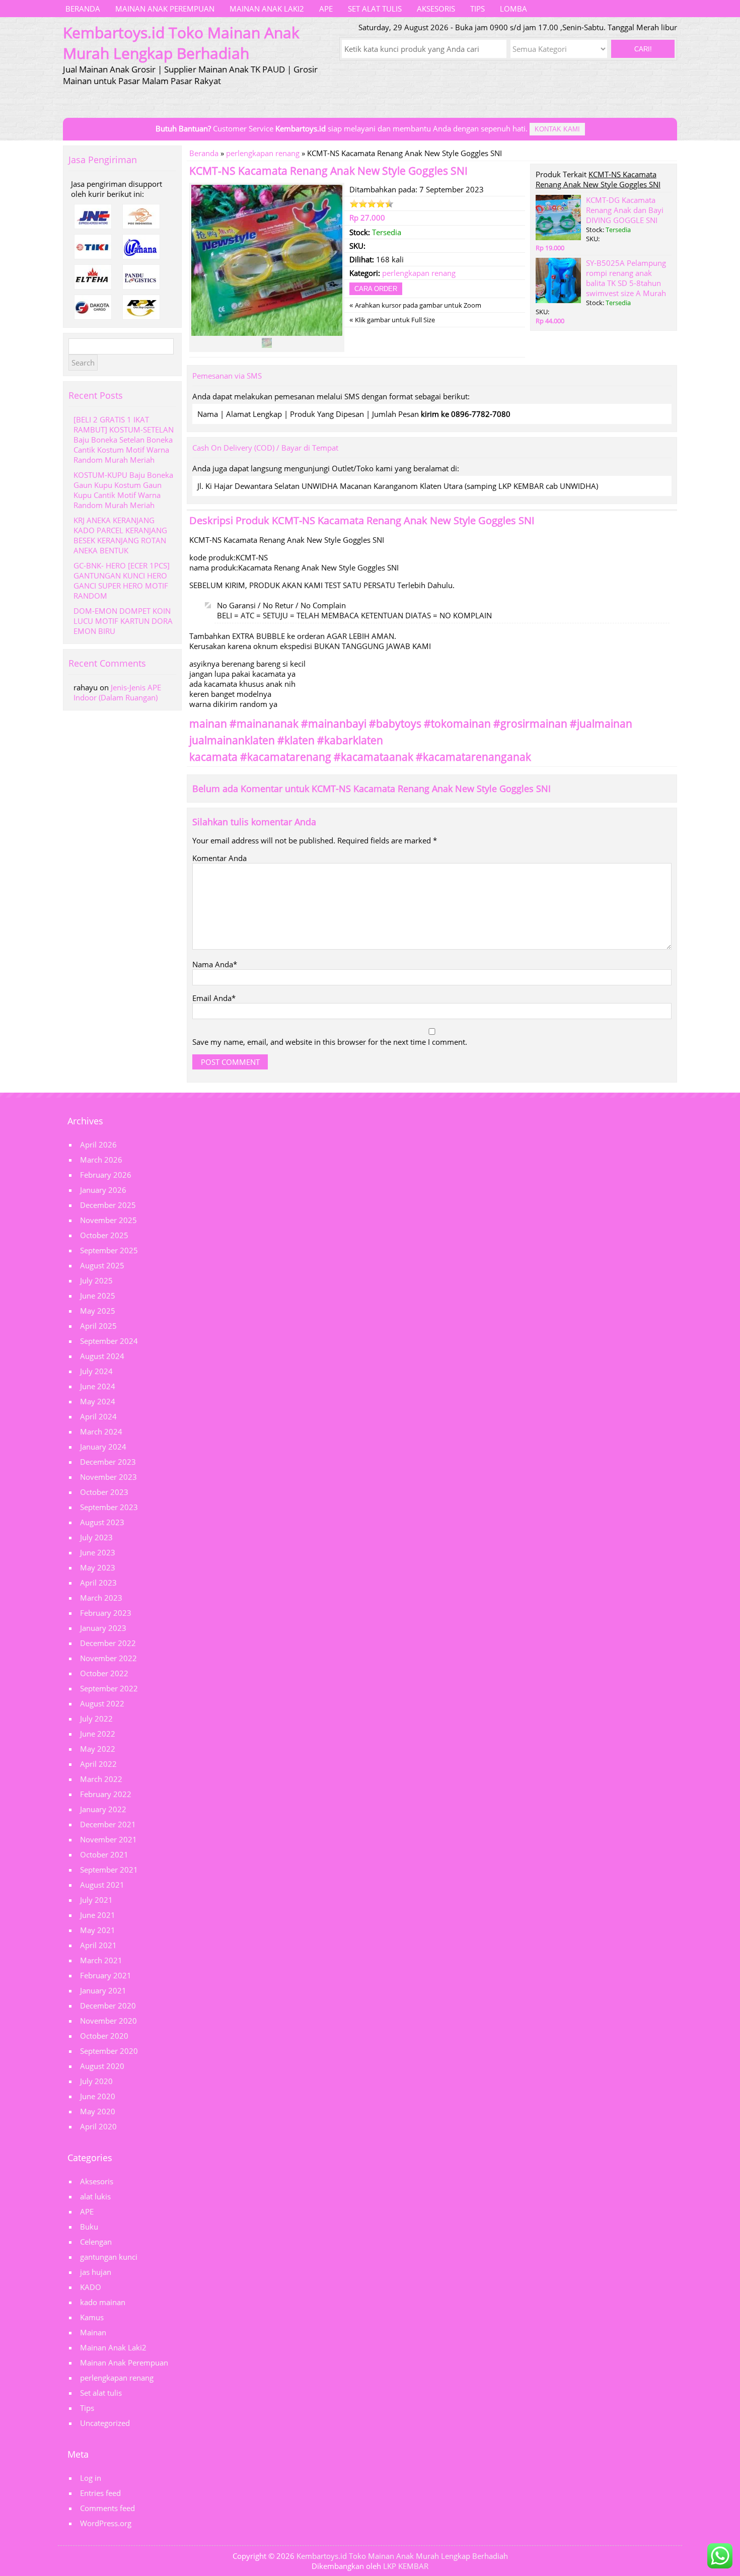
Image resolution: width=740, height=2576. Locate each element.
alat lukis (95, 2196)
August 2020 (102, 2066)
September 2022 (109, 1688)
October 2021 (104, 1854)
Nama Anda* (215, 964)
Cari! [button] (643, 49)
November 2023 (108, 1477)
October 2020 (104, 2036)
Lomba (513, 9)
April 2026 (98, 1144)
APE (326, 9)
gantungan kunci (109, 2257)
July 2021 (96, 1900)
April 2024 (98, 1416)
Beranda (83, 9)
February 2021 (106, 1975)
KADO (91, 2287)
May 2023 (98, 1567)
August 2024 (102, 1356)
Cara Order (376, 289)
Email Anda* (214, 998)
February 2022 (106, 1794)
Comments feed (107, 2508)
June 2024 (98, 1386)
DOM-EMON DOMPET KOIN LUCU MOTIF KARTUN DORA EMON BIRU (123, 621)
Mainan (93, 2332)
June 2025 (98, 1296)
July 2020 (96, 2081)
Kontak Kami (557, 129)
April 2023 (98, 1583)
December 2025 (108, 1205)
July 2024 (96, 1371)
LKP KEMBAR (406, 2566)
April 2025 (98, 1326)
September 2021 (109, 1870)
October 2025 (104, 1235)
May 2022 (98, 1749)
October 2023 (104, 1492)
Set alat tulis (375, 9)
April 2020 (98, 2126)
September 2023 (109, 1507)
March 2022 (101, 1779)
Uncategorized (105, 2423)
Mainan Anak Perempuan (165, 9)
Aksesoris (436, 9)
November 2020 (108, 2021)
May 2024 (98, 1401)
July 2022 (96, 1719)
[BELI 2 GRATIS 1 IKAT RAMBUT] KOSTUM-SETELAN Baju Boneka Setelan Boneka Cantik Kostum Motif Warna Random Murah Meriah (124, 440)
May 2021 (98, 1930)
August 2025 (102, 1265)
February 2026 (106, 1175)
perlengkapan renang (263, 153)
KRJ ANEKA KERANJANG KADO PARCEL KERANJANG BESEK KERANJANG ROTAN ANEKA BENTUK (120, 535)
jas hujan (96, 2272)
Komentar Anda (219, 858)
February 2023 (106, 1613)
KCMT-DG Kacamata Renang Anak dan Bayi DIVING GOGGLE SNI (625, 210)
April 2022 (98, 1764)
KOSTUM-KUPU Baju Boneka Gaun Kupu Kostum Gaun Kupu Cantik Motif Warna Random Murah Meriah (123, 490)
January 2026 (103, 1190)
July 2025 (96, 1280)
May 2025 (98, 1311)
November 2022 (108, 1658)
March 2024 (101, 1432)
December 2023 (108, 1462)
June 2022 (98, 1734)
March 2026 (101, 1160)
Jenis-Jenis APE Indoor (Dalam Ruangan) (117, 692)
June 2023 (98, 1552)
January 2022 (103, 1809)
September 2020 (109, 2051)
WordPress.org (106, 2523)
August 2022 (102, 1703)
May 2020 (98, 2111)
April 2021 (98, 1945)
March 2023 (101, 1598)
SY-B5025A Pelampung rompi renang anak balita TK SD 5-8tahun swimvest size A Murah (626, 278)
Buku (89, 2227)
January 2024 (103, 1447)
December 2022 (108, 1643)
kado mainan (103, 2302)
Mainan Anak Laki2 (267, 9)
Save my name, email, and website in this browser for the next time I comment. (330, 1042)
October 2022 (104, 1673)
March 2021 (101, 1960)
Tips (477, 9)
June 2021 (98, 1915)
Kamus (92, 2317)
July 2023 (96, 1537)
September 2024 (109, 1341)
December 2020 (108, 2006)
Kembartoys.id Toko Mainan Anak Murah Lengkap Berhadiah (402, 2556)
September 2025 (109, 1250)
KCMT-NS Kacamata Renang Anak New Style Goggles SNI (328, 171)
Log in (91, 2478)
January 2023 (103, 1628)
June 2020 (98, 2096)
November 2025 (108, 1220)
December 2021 (108, 1824)
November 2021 (108, 1839)
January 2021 (103, 1990)
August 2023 (102, 1522)
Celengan (96, 2242)
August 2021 (102, 1885)
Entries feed (100, 2493)
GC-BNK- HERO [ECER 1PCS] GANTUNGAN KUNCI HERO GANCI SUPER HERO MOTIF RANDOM (122, 581)
